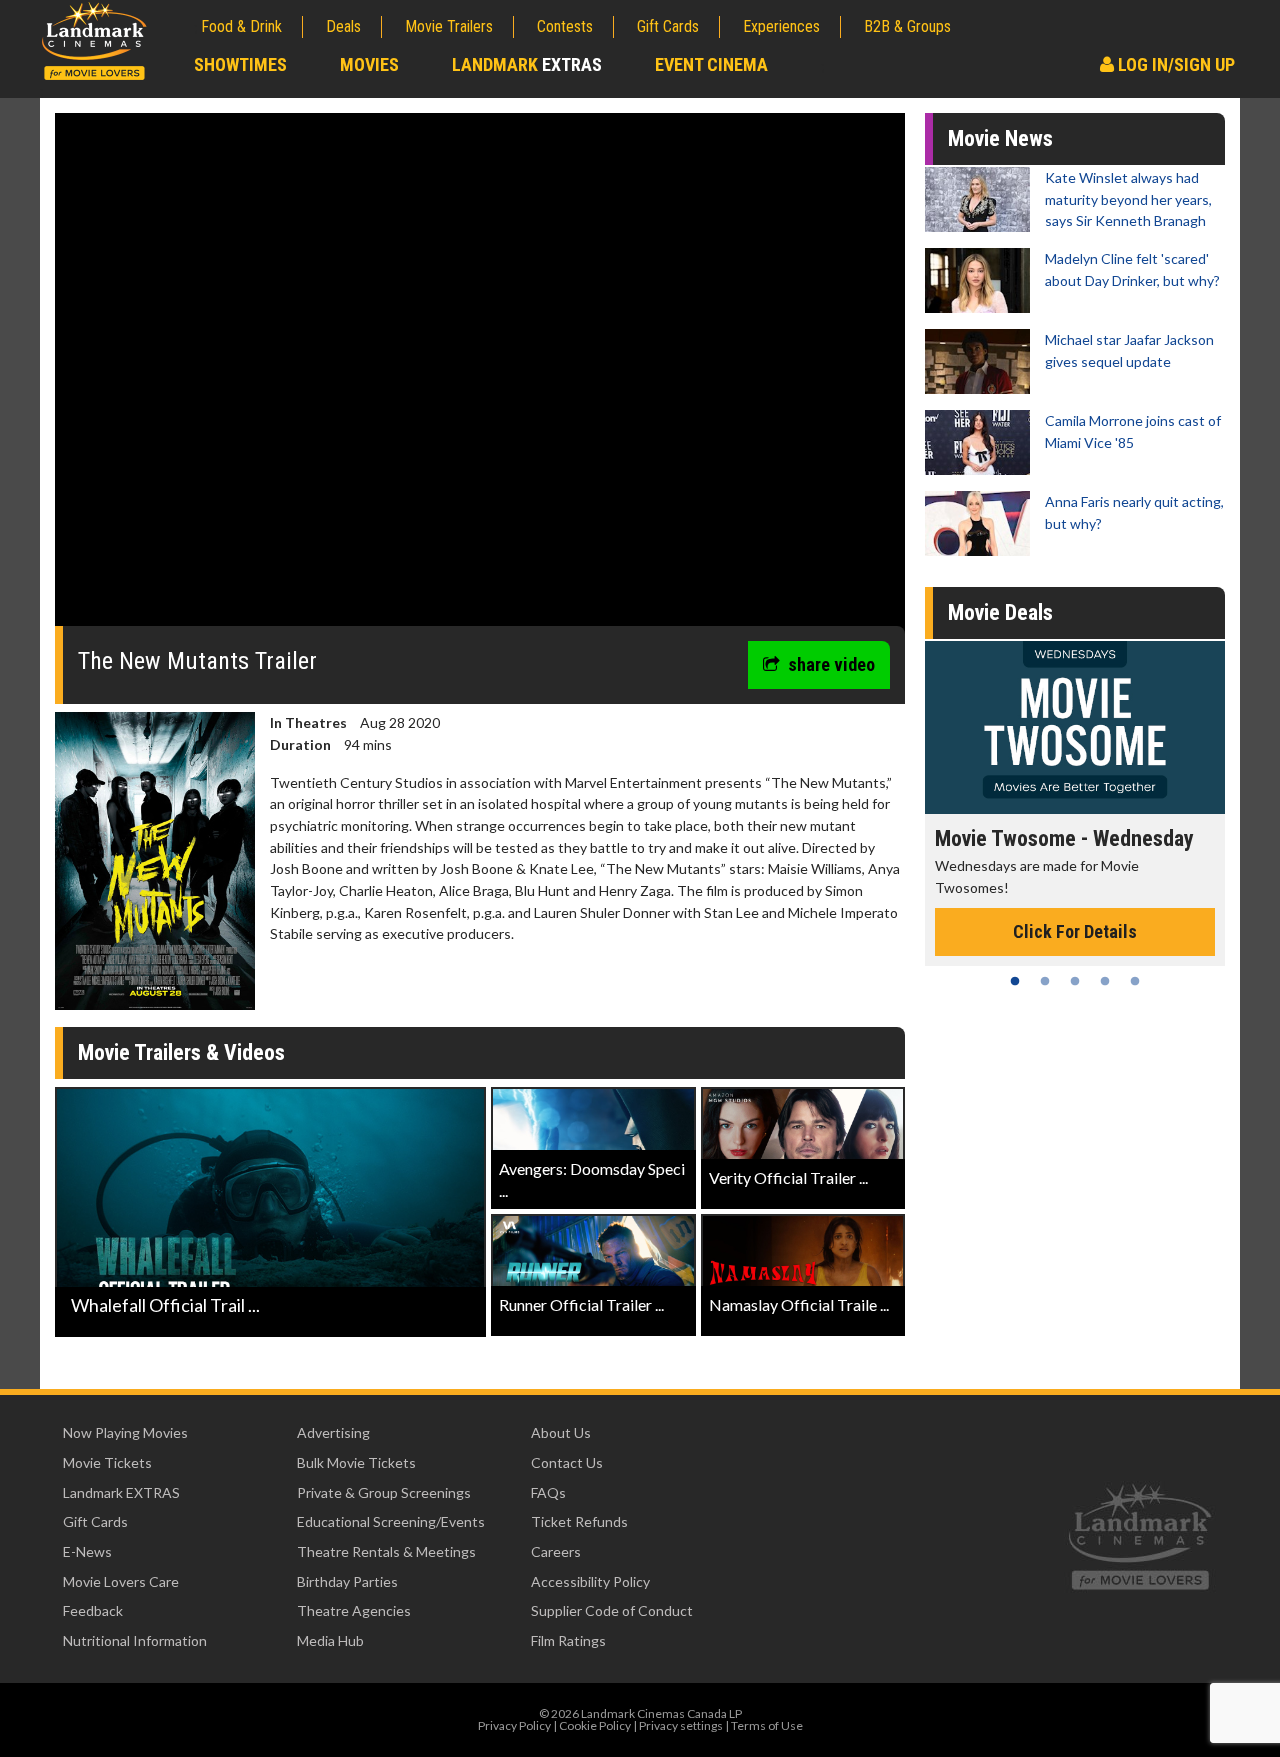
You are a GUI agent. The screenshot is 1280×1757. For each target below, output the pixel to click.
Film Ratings (568, 1640)
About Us (561, 1432)
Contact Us (567, 1462)
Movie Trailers (449, 26)
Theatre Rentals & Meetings (386, 1551)
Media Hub (330, 1640)
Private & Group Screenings (384, 1492)
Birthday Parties (347, 1581)
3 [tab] (1075, 981)
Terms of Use (767, 1725)
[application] (480, 377)
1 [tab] (1015, 981)
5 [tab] (1135, 981)
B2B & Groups (907, 26)
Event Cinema (711, 64)
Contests (565, 26)
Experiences (781, 26)
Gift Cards (668, 26)
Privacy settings (681, 1725)
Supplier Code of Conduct (612, 1610)
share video (831, 664)
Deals (343, 26)
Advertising (333, 1432)
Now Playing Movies (125, 1432)
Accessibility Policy (590, 1581)
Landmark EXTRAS (121, 1492)
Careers (556, 1551)
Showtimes (240, 64)
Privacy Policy (514, 1725)
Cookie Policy (595, 1725)
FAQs (548, 1492)
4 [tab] (1105, 981)
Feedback (93, 1610)
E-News (87, 1551)
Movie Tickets (107, 1462)
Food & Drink (241, 26)
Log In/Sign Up (1174, 64)
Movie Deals (1000, 612)
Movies (369, 64)
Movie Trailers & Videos (181, 1052)
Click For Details (1075, 931)
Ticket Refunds (579, 1521)
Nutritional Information (135, 1640)
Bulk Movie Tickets (356, 1462)
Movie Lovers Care (121, 1581)
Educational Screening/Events (391, 1521)
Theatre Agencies (354, 1610)
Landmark (527, 64)
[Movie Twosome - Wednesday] (1075, 727)
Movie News (1000, 138)
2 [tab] (1045, 981)
